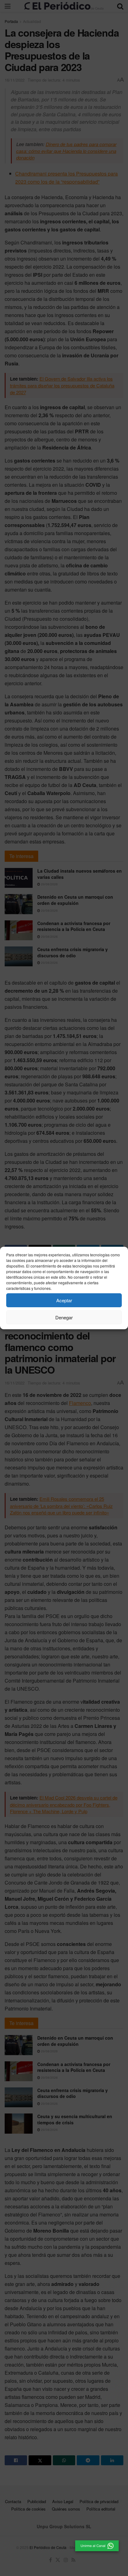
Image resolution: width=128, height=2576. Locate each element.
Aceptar (64, 1300)
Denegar (64, 1317)
